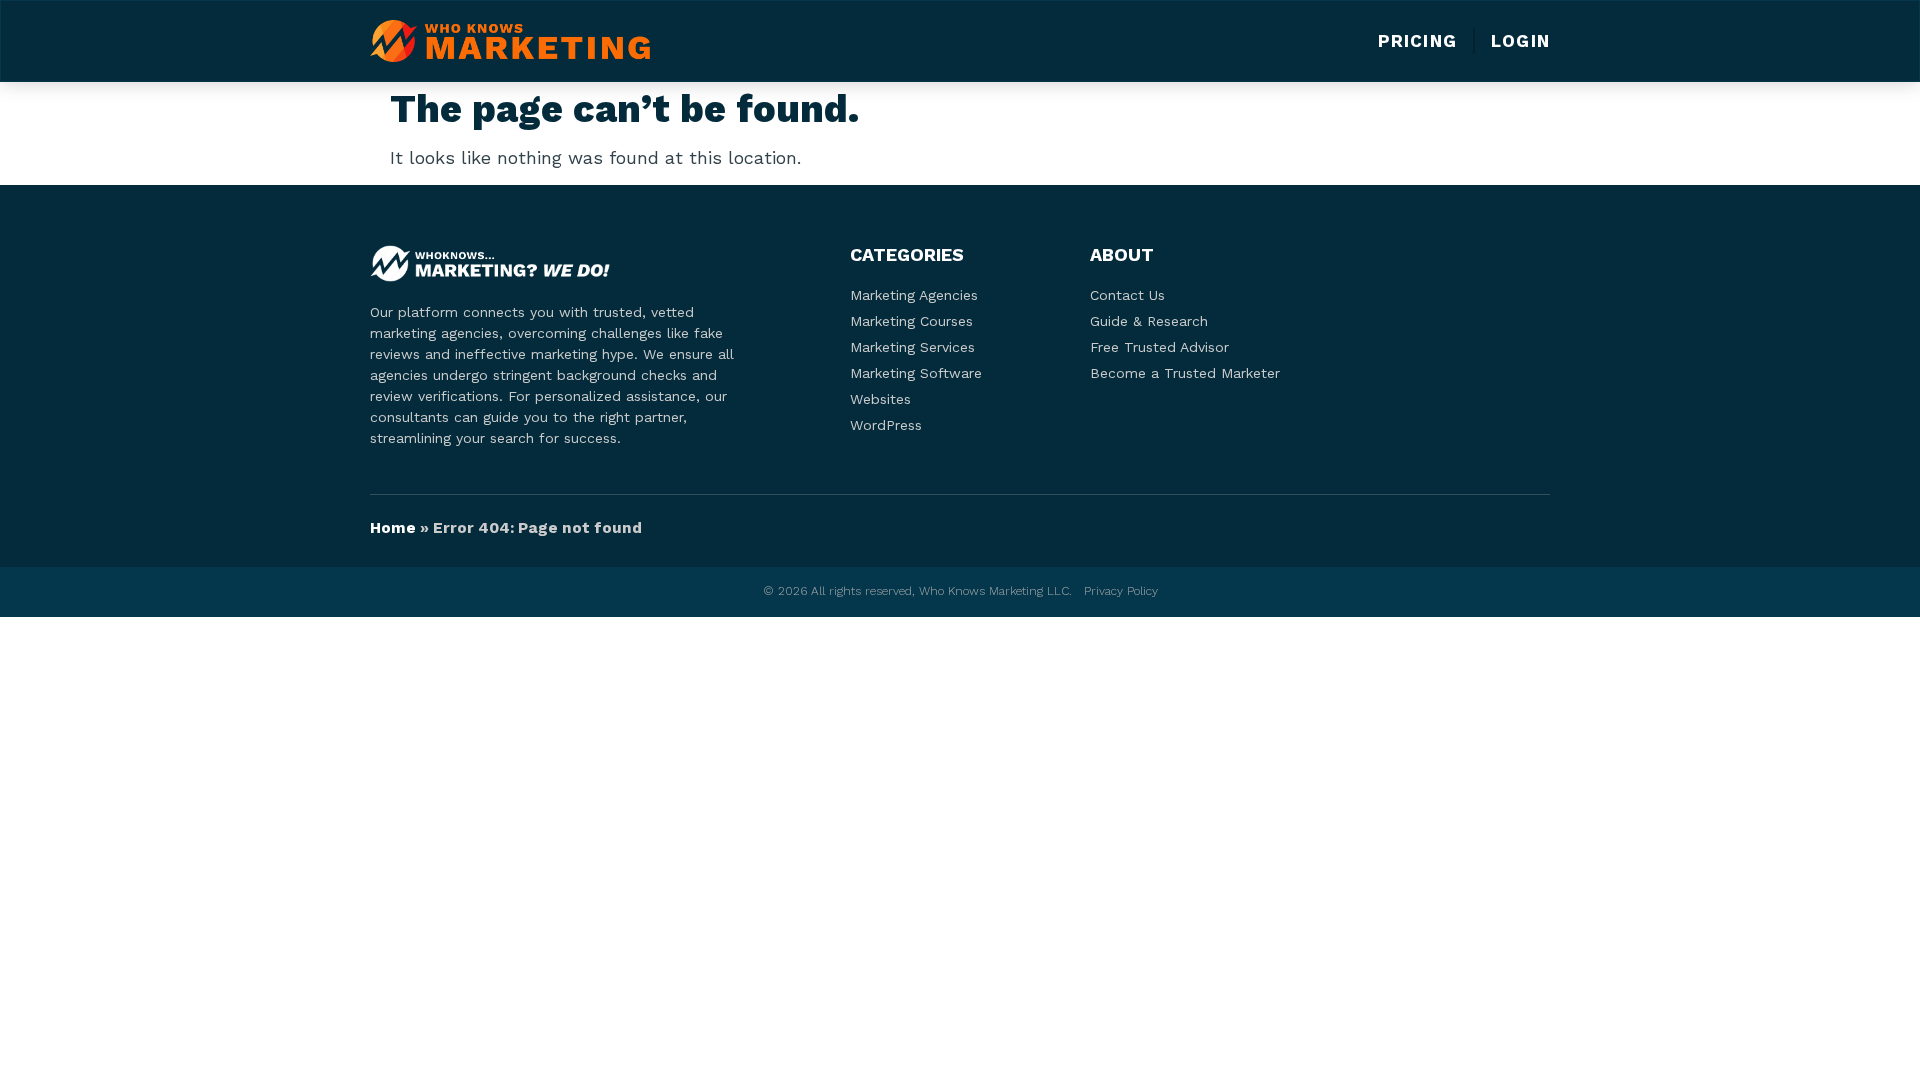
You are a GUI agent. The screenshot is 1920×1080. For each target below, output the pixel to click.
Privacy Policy (1121, 591)
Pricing (1417, 41)
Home (393, 528)
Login (1520, 41)
